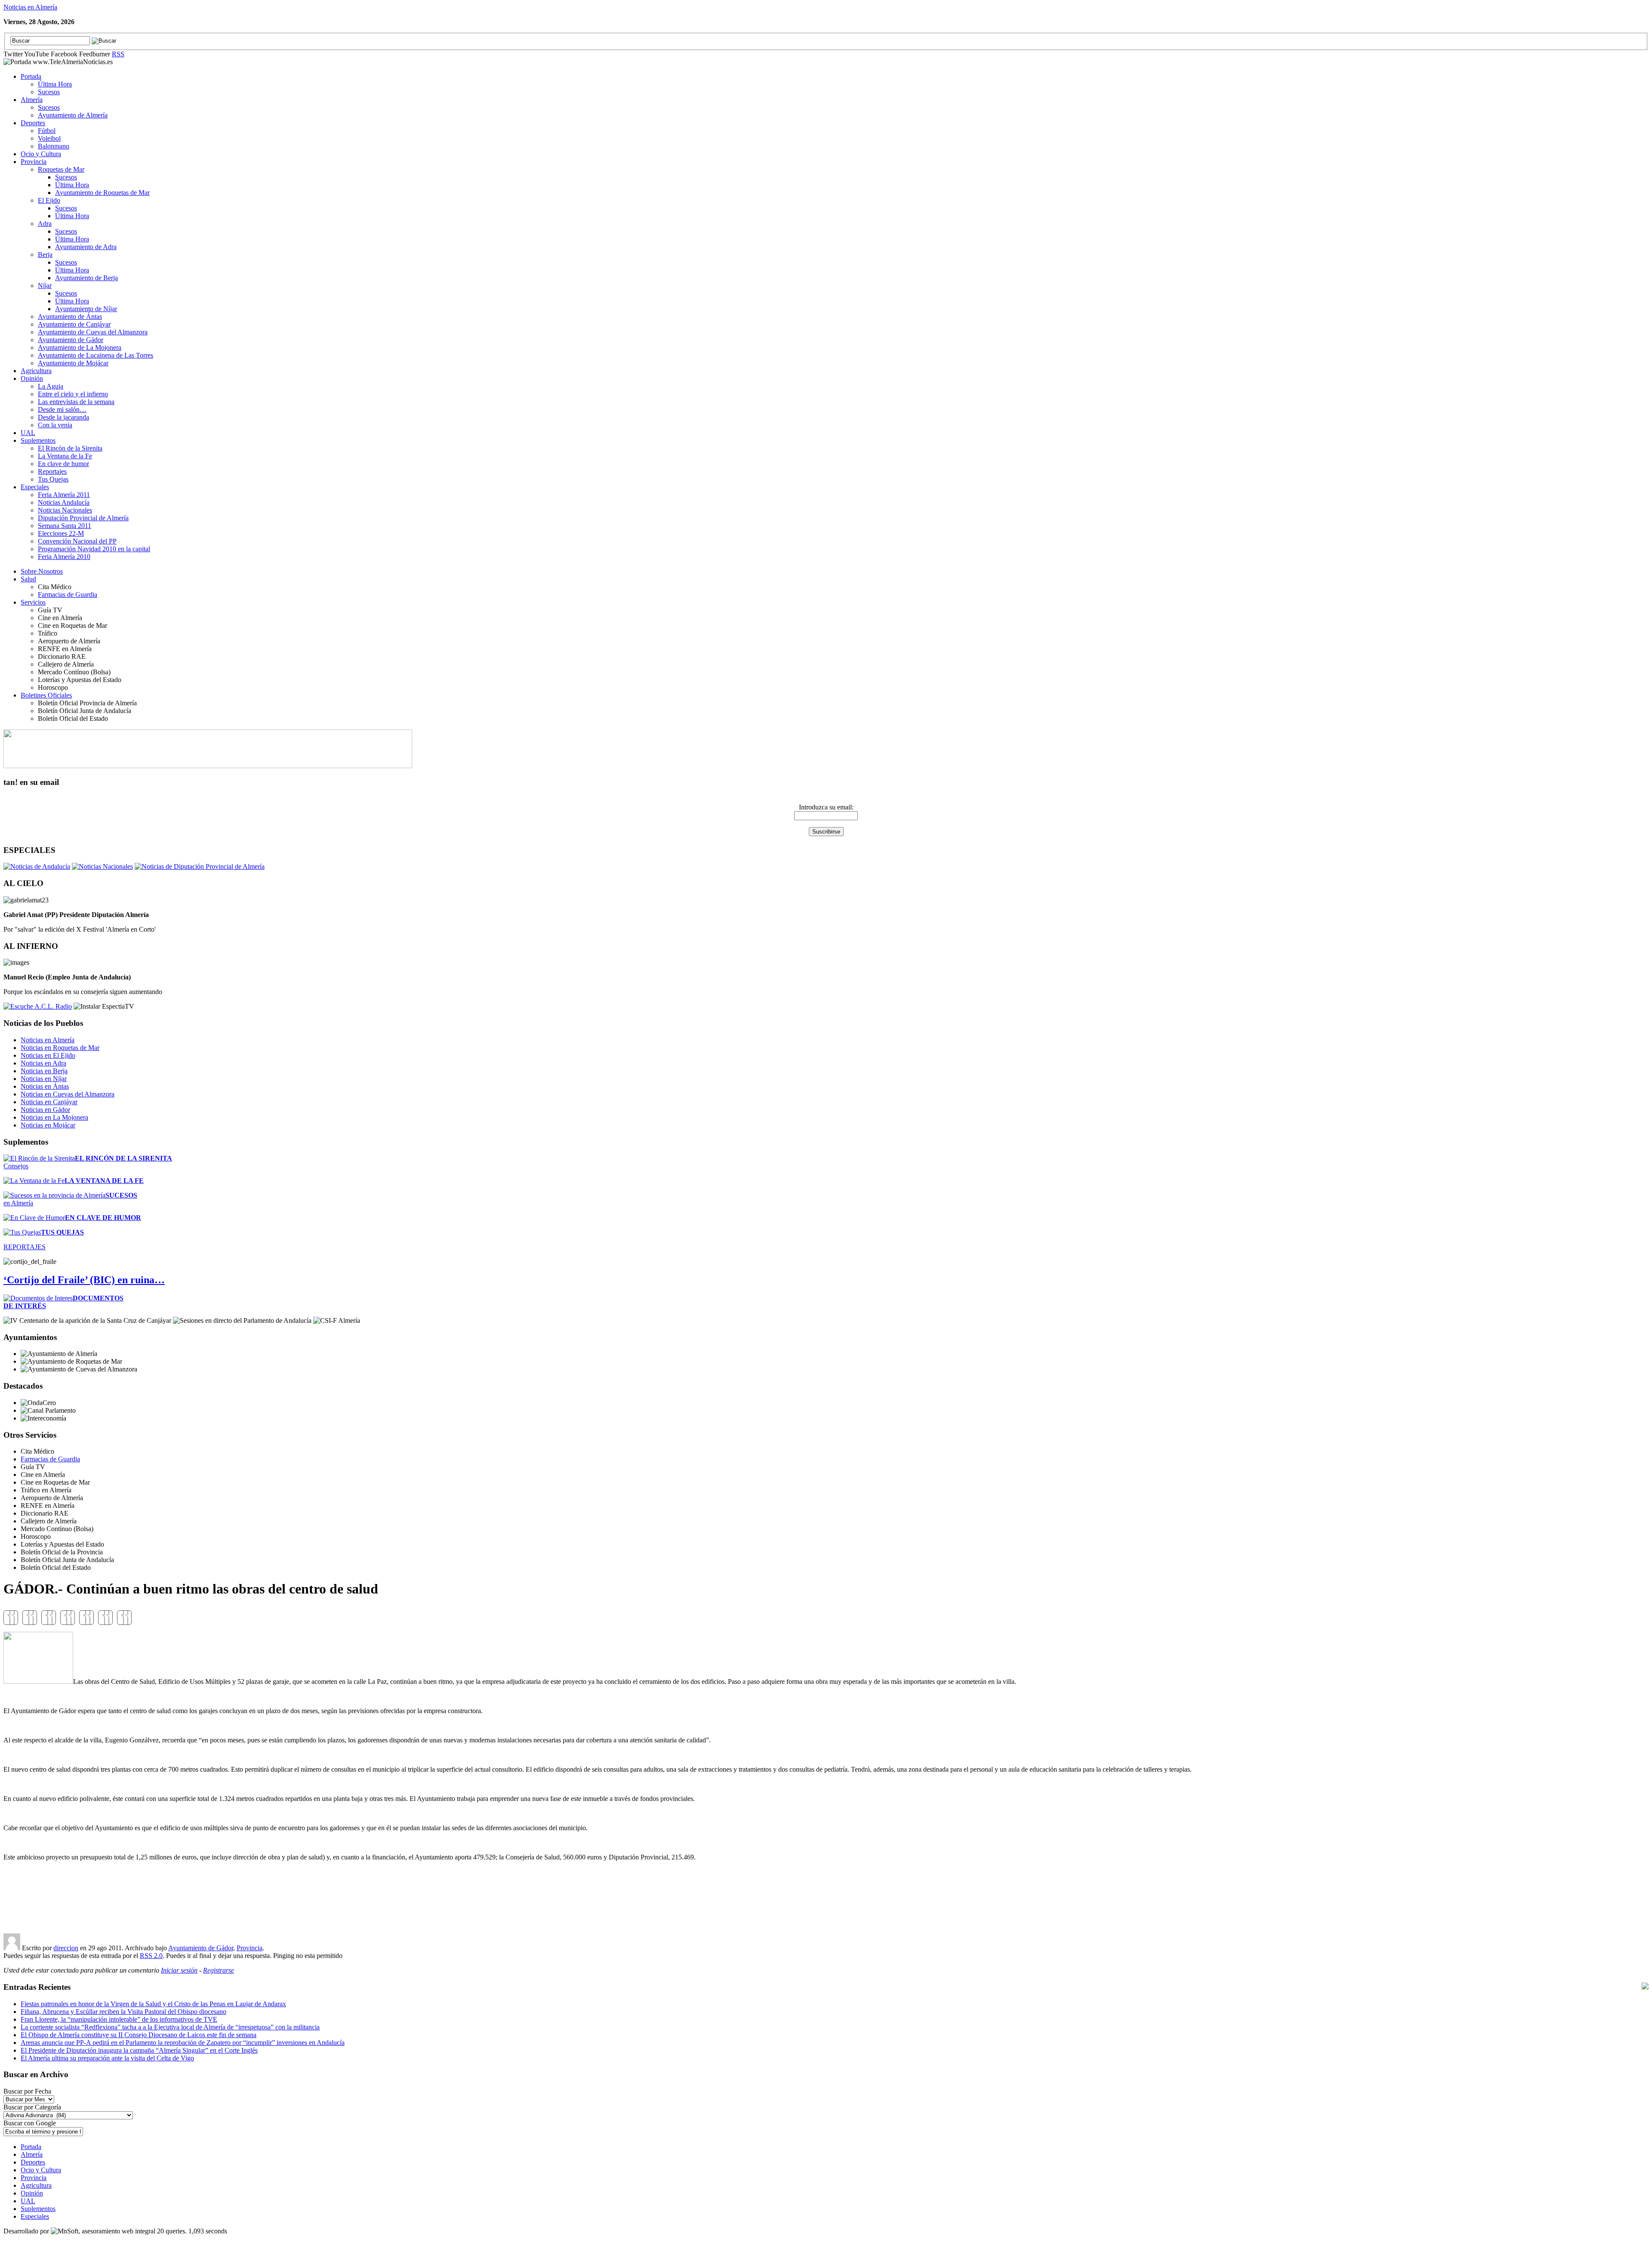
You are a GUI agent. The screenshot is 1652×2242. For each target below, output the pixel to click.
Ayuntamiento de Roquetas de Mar (102, 193)
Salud (28, 579)
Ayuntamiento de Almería (73, 115)
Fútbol (47, 131)
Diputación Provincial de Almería (83, 518)
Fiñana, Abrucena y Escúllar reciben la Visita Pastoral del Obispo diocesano (123, 2012)
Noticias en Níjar (44, 1079)
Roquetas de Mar (61, 169)
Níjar (45, 286)
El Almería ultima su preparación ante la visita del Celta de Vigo (107, 2058)
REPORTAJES (25, 1247)
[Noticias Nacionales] (102, 866)
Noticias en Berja (44, 1071)
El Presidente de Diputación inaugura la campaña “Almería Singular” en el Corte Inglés (139, 2050)
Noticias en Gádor (45, 1110)
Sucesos (49, 92)
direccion (66, 1948)
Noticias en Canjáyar (49, 1102)
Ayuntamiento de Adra (86, 247)
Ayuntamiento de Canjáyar (74, 324)
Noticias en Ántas (45, 1086)
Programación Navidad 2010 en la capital (94, 549)
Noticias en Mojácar (48, 1125)
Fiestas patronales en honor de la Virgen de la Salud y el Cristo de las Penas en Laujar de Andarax (153, 2004)
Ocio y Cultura (41, 154)
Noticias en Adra (43, 1063)
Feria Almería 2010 (64, 557)
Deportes (33, 123)
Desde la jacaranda (63, 417)
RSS (118, 54)
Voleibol (49, 138)
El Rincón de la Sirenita (70, 448)
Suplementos (38, 440)
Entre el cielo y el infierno (73, 394)
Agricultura (36, 371)
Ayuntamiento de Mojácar (73, 363)
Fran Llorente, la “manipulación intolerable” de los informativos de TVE (119, 2019)
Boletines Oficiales (46, 695)
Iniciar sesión (179, 1970)
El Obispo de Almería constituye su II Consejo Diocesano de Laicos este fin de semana (139, 2035)
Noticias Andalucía (64, 502)
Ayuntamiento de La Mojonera (80, 347)
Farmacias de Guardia (68, 594)
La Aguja (51, 386)
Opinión (32, 378)
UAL (28, 433)
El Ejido (49, 200)
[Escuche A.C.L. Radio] (38, 1006)
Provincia (34, 162)
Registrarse (219, 1970)
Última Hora (55, 84)
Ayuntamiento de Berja (86, 278)
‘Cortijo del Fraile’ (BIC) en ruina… (84, 1280)
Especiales (35, 487)
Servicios (33, 602)
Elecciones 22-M (61, 533)
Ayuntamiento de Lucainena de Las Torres (96, 355)
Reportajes (52, 471)
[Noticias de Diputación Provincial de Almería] (200, 866)
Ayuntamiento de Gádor (71, 340)
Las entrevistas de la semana (76, 402)
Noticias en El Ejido (48, 1055)
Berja (45, 255)
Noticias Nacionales (65, 510)
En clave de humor (63, 464)
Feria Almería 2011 (64, 495)
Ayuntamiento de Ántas (70, 317)
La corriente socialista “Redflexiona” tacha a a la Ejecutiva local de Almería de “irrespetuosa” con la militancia (170, 2027)
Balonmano (54, 146)
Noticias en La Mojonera (54, 1117)
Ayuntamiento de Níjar (86, 309)
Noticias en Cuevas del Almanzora (68, 1094)
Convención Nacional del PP (77, 541)
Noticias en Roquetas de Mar (60, 1048)
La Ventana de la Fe (65, 456)
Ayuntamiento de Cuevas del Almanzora (93, 332)
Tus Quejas (53, 479)
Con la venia (55, 425)
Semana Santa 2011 (65, 526)
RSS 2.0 (151, 1956)
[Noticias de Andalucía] (37, 866)
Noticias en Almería (30, 7)
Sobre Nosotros (42, 571)
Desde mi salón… (62, 409)
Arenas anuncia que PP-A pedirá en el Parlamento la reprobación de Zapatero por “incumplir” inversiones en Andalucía (183, 2043)
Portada (31, 76)
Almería (32, 100)
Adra (45, 224)
